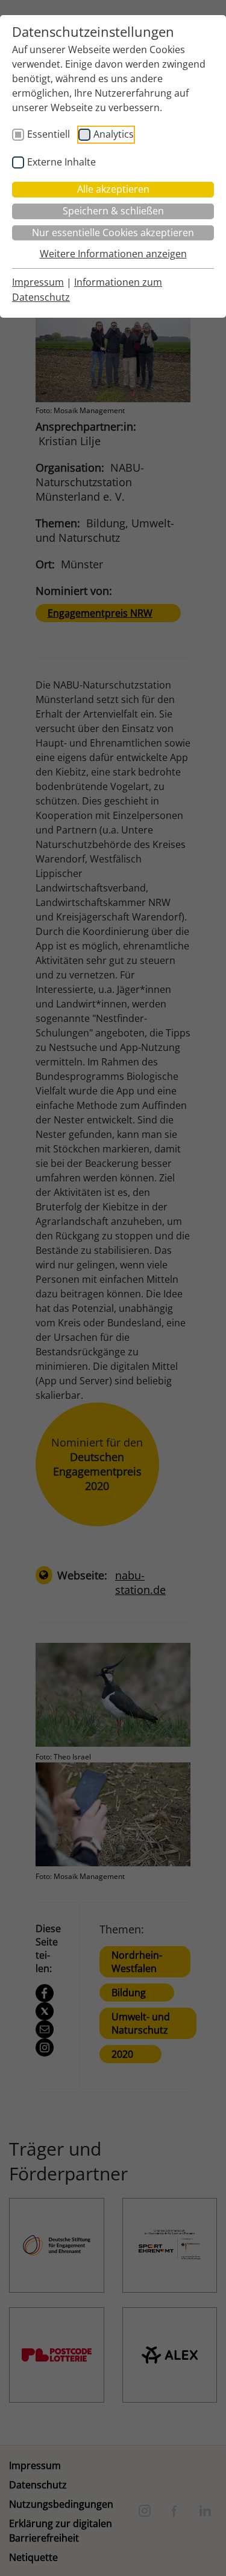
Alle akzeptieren (113, 189)
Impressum (38, 282)
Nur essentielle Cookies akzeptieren (113, 233)
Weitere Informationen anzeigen (113, 254)
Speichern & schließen (113, 211)
